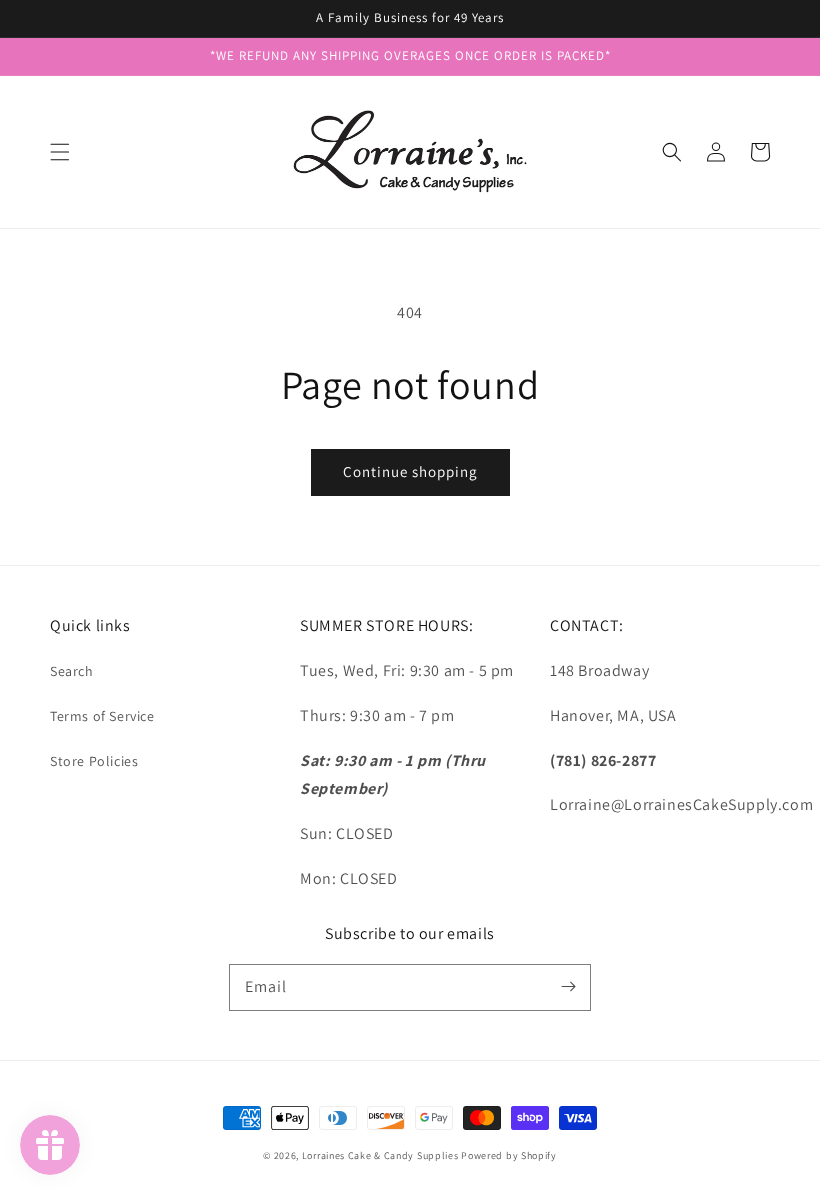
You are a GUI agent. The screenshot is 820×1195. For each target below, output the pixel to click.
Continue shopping (410, 471)
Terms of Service (102, 716)
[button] (60, 152)
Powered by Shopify (509, 1155)
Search (72, 671)
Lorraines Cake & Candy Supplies (380, 1155)
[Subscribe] (568, 987)
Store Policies (94, 761)
